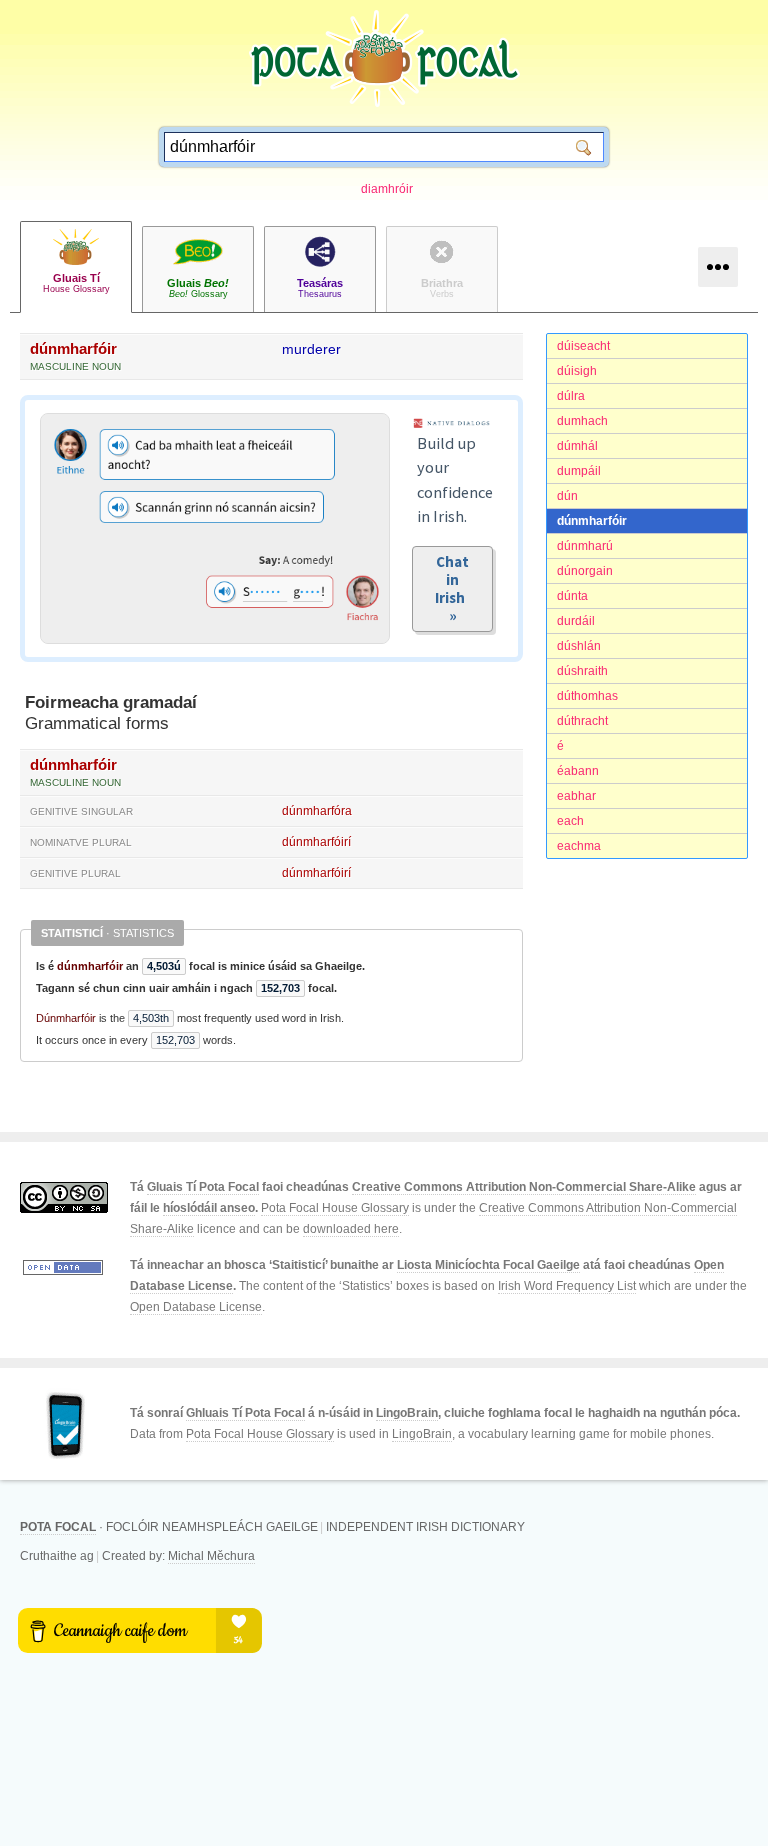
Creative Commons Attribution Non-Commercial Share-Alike (524, 1187)
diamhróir (387, 189)
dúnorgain (585, 571)
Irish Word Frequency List (567, 1286)
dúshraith (582, 671)
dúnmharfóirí (316, 842)
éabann (578, 771)
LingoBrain (407, 1413)
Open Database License (196, 1307)
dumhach (582, 421)
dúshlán (579, 646)
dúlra (571, 396)
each (570, 821)
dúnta (572, 596)
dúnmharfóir (592, 521)
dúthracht (582, 721)
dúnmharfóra (317, 811)
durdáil (576, 621)
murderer (311, 349)
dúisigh (577, 371)
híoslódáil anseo (209, 1208)
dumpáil (579, 471)
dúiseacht (583, 346)
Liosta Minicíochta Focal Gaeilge (488, 1265)
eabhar (576, 796)
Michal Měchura (211, 1556)
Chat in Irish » (453, 588)
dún (567, 496)
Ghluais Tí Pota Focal (245, 1413)
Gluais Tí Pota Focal (203, 1187)
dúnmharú (585, 546)
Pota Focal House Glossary (335, 1208)
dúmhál (577, 446)
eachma (579, 846)
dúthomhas (587, 696)
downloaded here (351, 1229)
